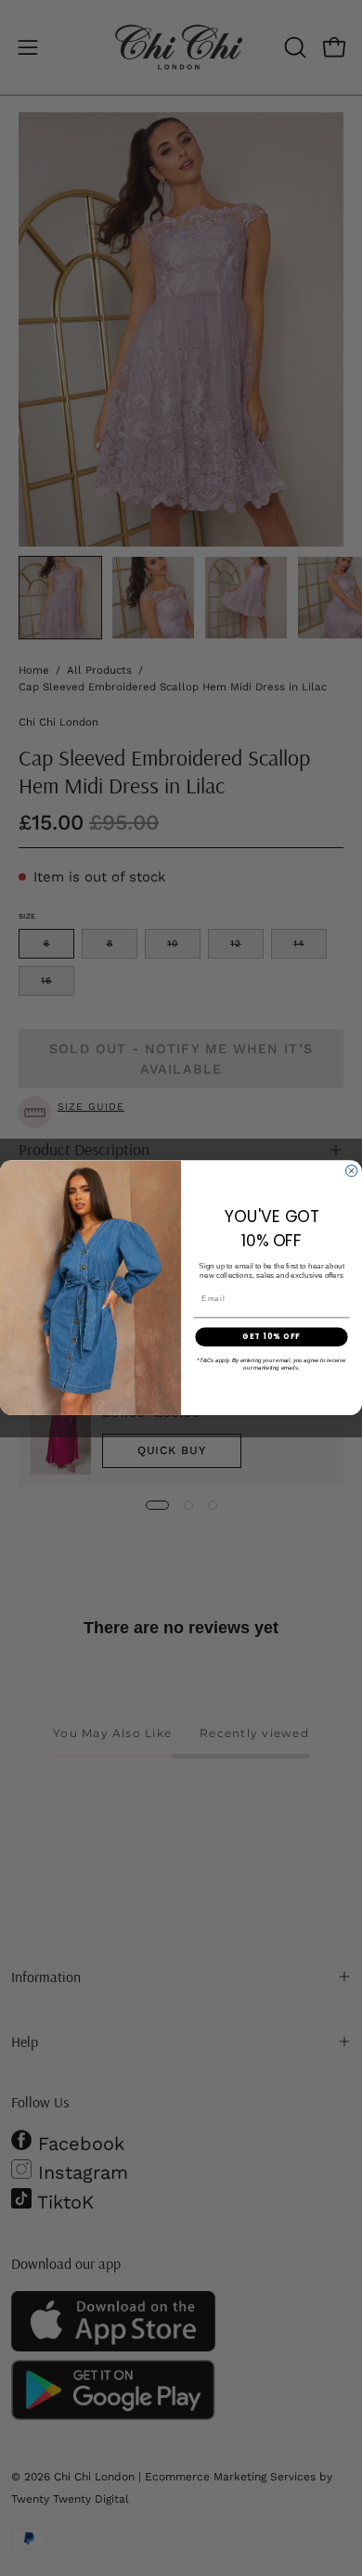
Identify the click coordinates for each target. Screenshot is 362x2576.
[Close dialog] (352, 1171)
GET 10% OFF (271, 1337)
